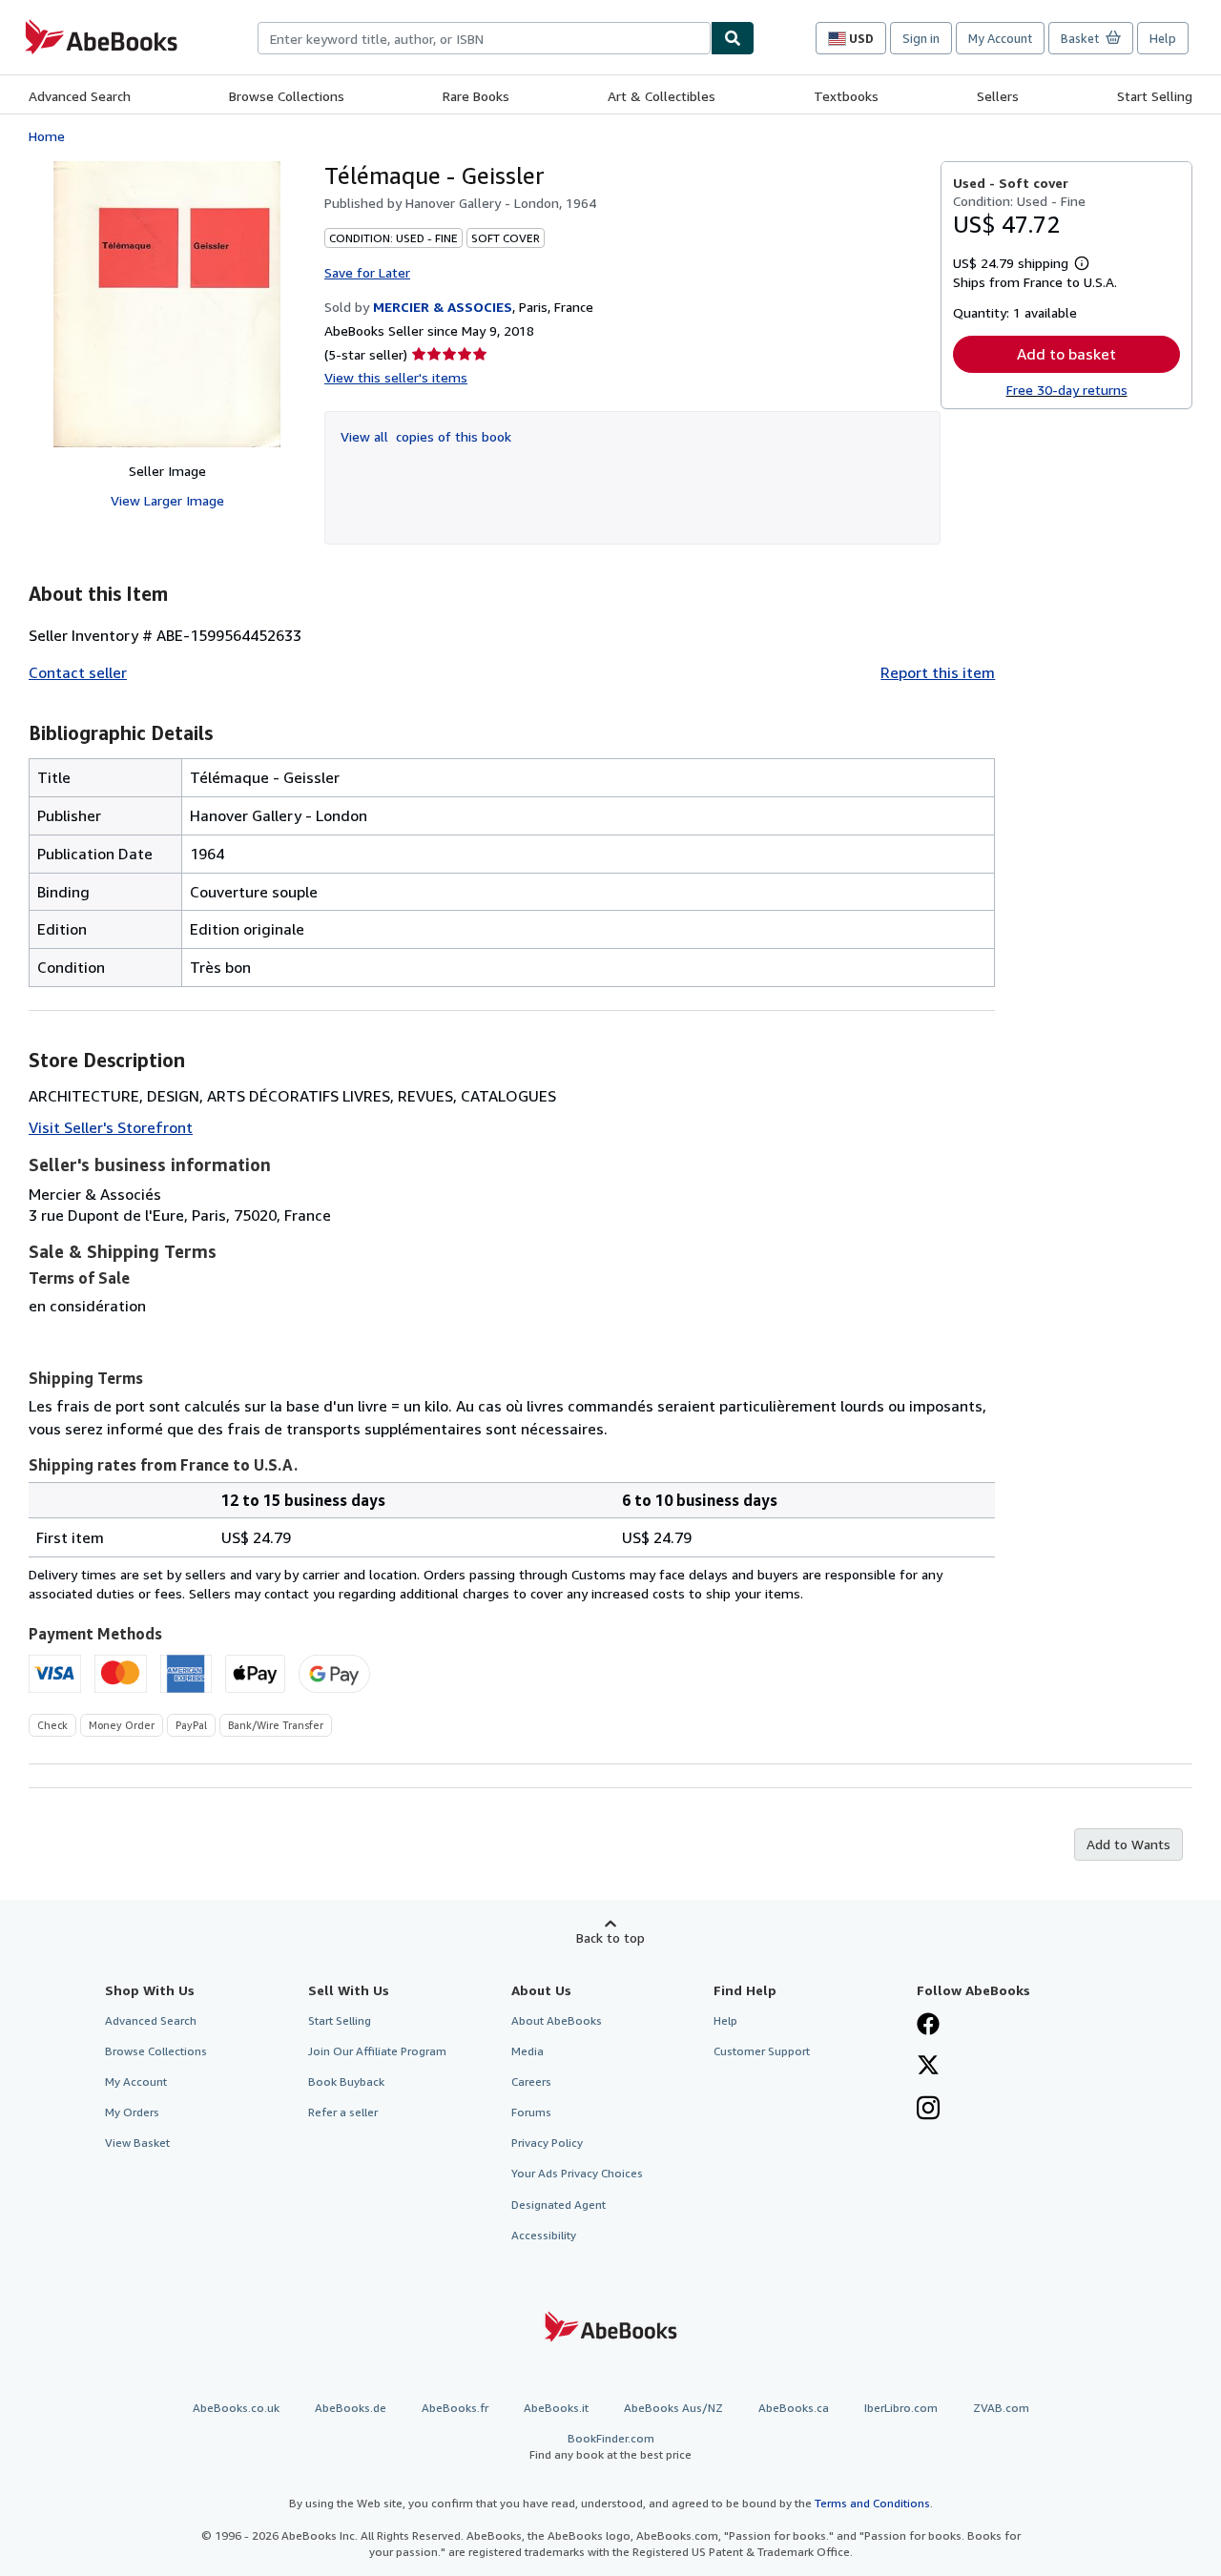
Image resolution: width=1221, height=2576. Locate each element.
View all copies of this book (426, 436)
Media (528, 2051)
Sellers (998, 96)
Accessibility (544, 2235)
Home (47, 136)
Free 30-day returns (1067, 390)
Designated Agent (559, 2205)
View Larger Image (167, 500)
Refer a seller (343, 2112)
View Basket (137, 2143)
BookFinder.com (610, 2446)
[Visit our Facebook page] (928, 2026)
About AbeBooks (557, 2020)
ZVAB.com (1001, 2408)
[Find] (733, 38)
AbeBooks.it (556, 2408)
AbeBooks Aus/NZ (673, 2408)
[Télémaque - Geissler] (167, 304)
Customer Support (762, 2051)
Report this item (938, 672)
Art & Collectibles (662, 96)
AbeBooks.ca (794, 2408)
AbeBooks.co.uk (236, 2408)
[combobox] (484, 38)
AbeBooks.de (351, 2408)
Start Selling (1155, 96)
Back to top (610, 1937)
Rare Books (476, 96)
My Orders (132, 2112)
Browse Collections (287, 96)
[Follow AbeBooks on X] (928, 2067)
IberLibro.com (901, 2408)
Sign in (921, 38)
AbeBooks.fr (455, 2408)
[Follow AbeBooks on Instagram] (928, 2110)
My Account (1000, 38)
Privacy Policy (547, 2143)
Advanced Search (80, 96)
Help (1163, 38)
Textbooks (846, 96)
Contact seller (78, 672)
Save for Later (367, 272)
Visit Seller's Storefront (111, 1127)
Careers (531, 2081)
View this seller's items (396, 377)
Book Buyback (346, 2081)
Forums (531, 2112)
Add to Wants (1128, 1844)
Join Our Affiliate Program (377, 2051)
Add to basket (1066, 354)
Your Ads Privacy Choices (577, 2173)
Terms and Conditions (872, 2503)
